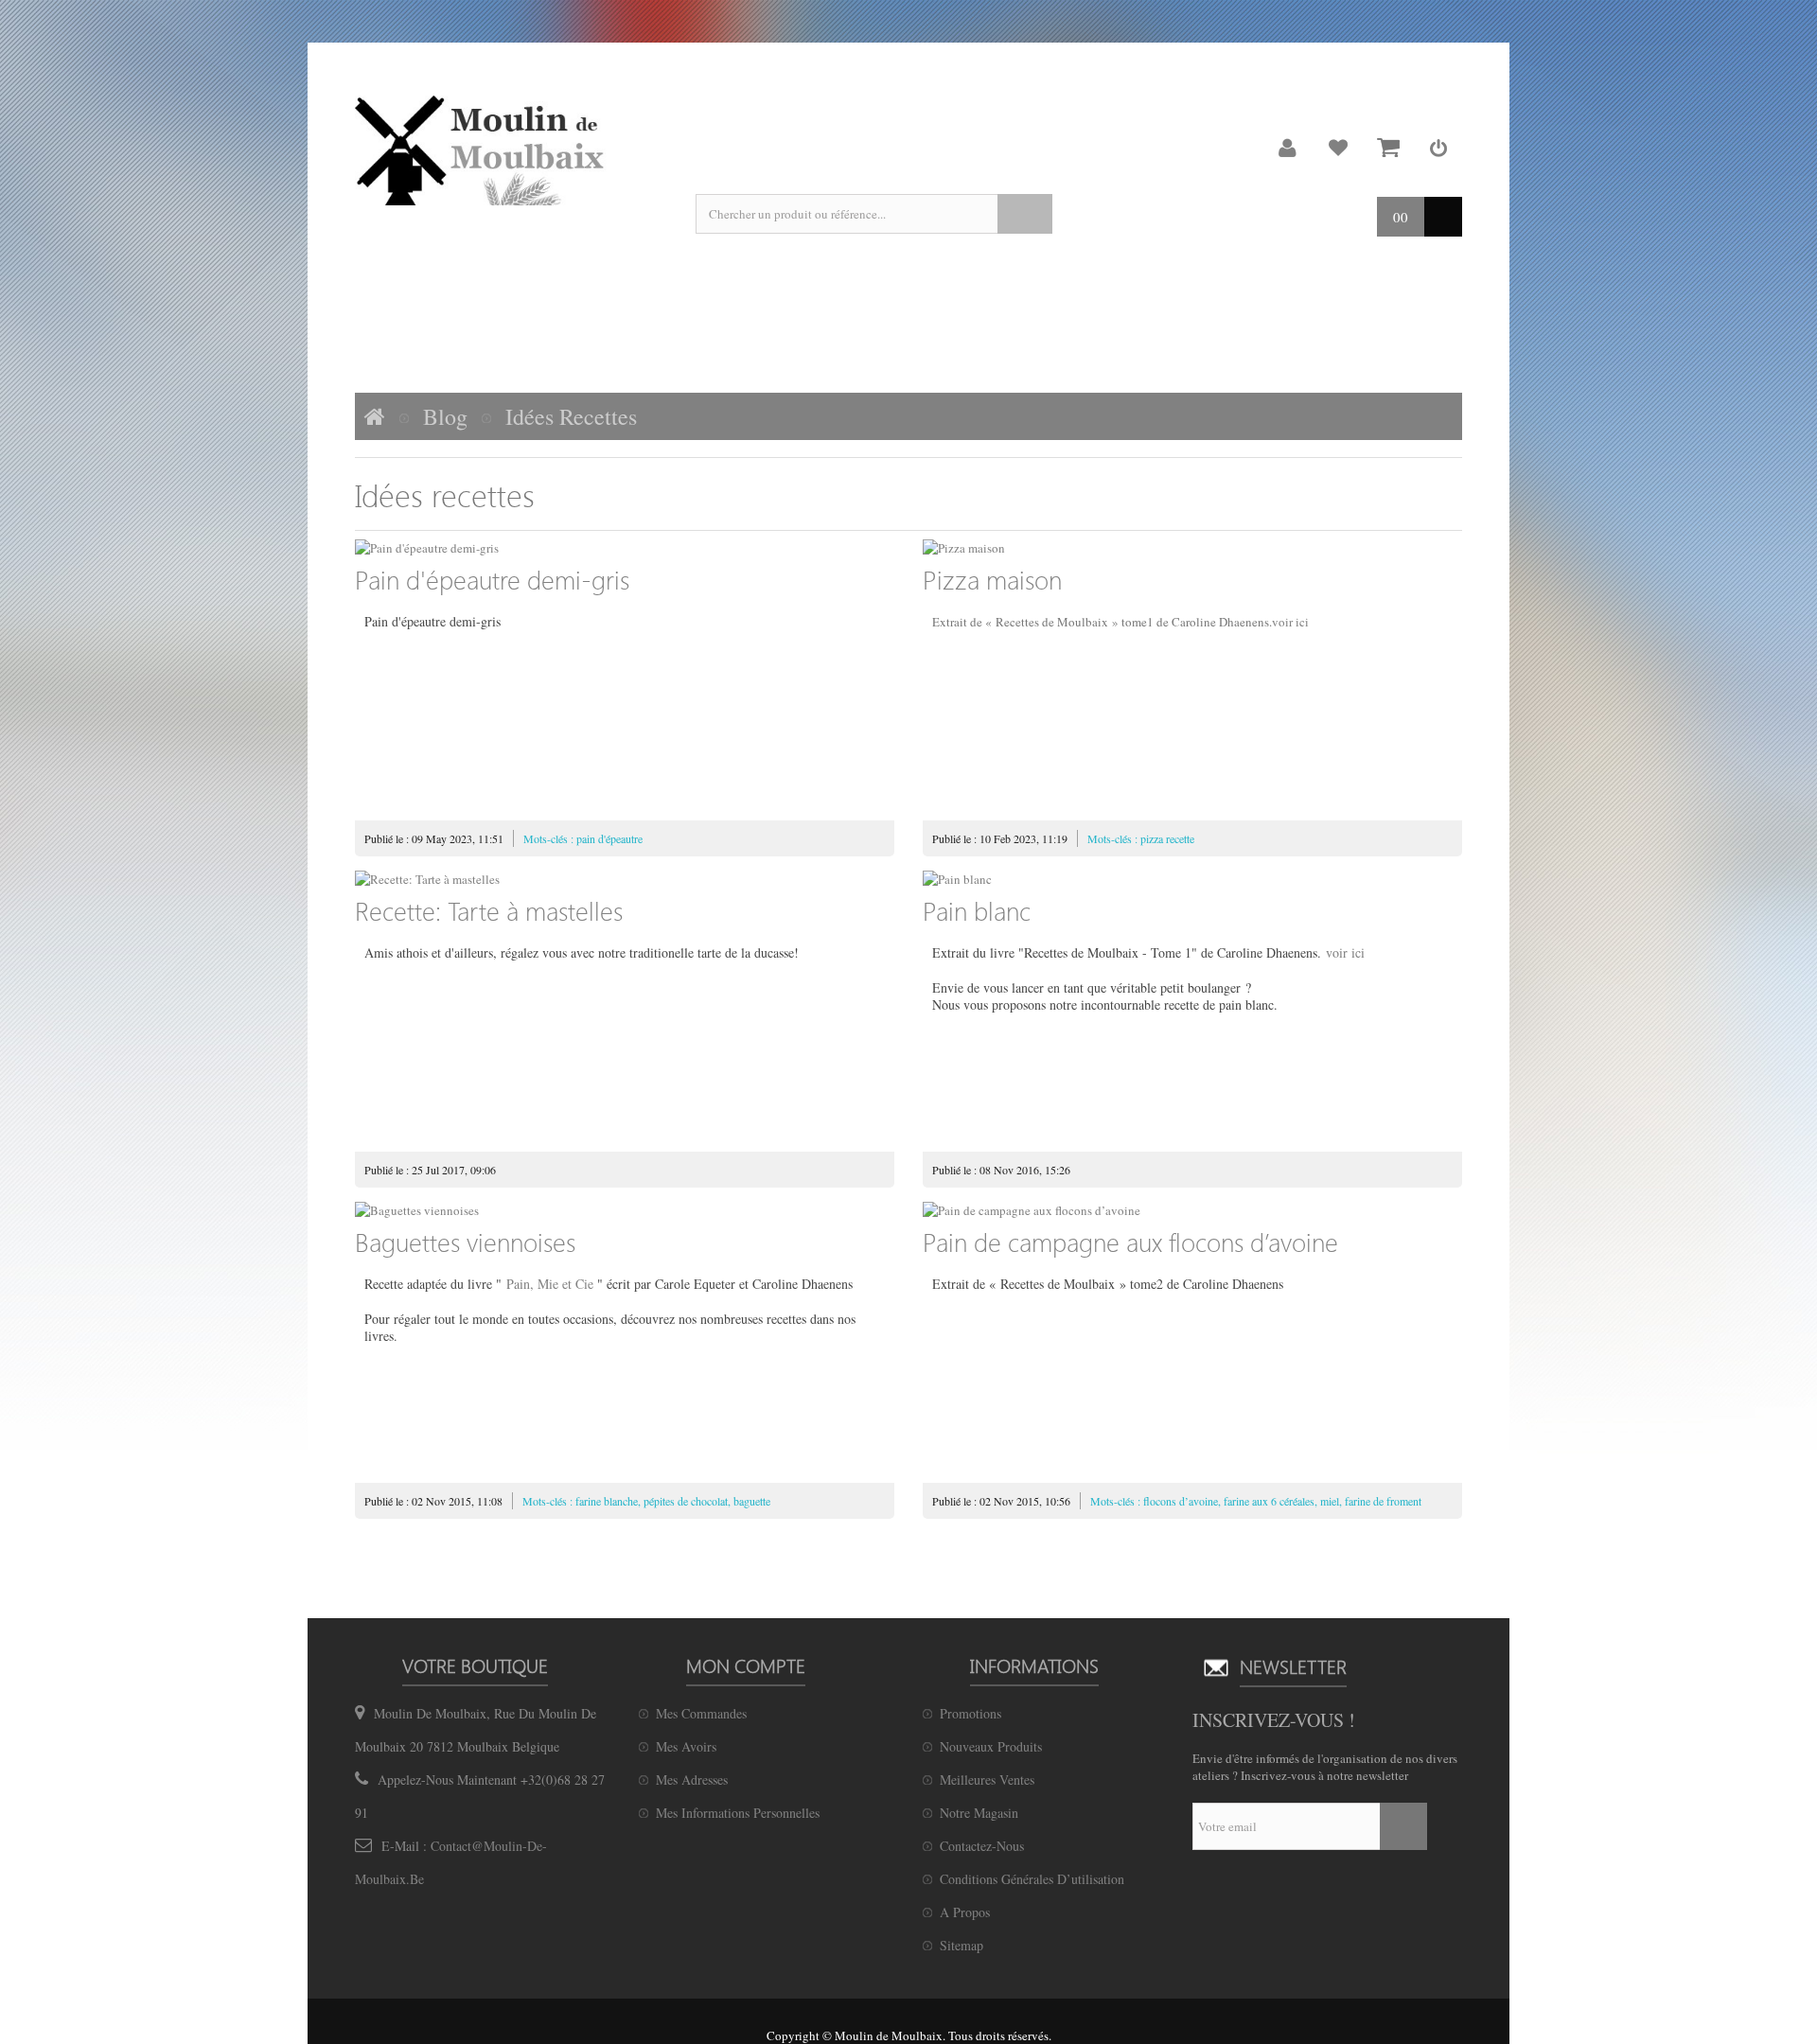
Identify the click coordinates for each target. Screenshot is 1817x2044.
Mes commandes (701, 1713)
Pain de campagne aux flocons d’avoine (1130, 1242)
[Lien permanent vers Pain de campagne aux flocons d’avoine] (1192, 1210)
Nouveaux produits (991, 1746)
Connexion (1438, 148)
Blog (445, 416)
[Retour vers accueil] (375, 416)
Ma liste (1338, 148)
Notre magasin (979, 1813)
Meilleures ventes (987, 1780)
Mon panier (1388, 148)
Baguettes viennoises (465, 1242)
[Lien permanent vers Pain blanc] (1192, 879)
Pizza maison (992, 579)
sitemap (961, 1945)
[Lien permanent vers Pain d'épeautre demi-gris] (625, 548)
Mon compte (1288, 148)
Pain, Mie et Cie (550, 1284)
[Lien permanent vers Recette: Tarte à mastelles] (625, 879)
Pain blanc (977, 910)
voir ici (1290, 622)
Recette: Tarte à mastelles (489, 910)
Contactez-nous (982, 1846)
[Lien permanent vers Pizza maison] (1192, 548)
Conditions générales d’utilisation (1032, 1879)
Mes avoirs (686, 1746)
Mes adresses (692, 1780)
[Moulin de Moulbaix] (483, 150)
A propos (965, 1912)
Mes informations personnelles (738, 1813)
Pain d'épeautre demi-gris (492, 579)
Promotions (970, 1713)
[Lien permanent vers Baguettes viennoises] (625, 1210)
